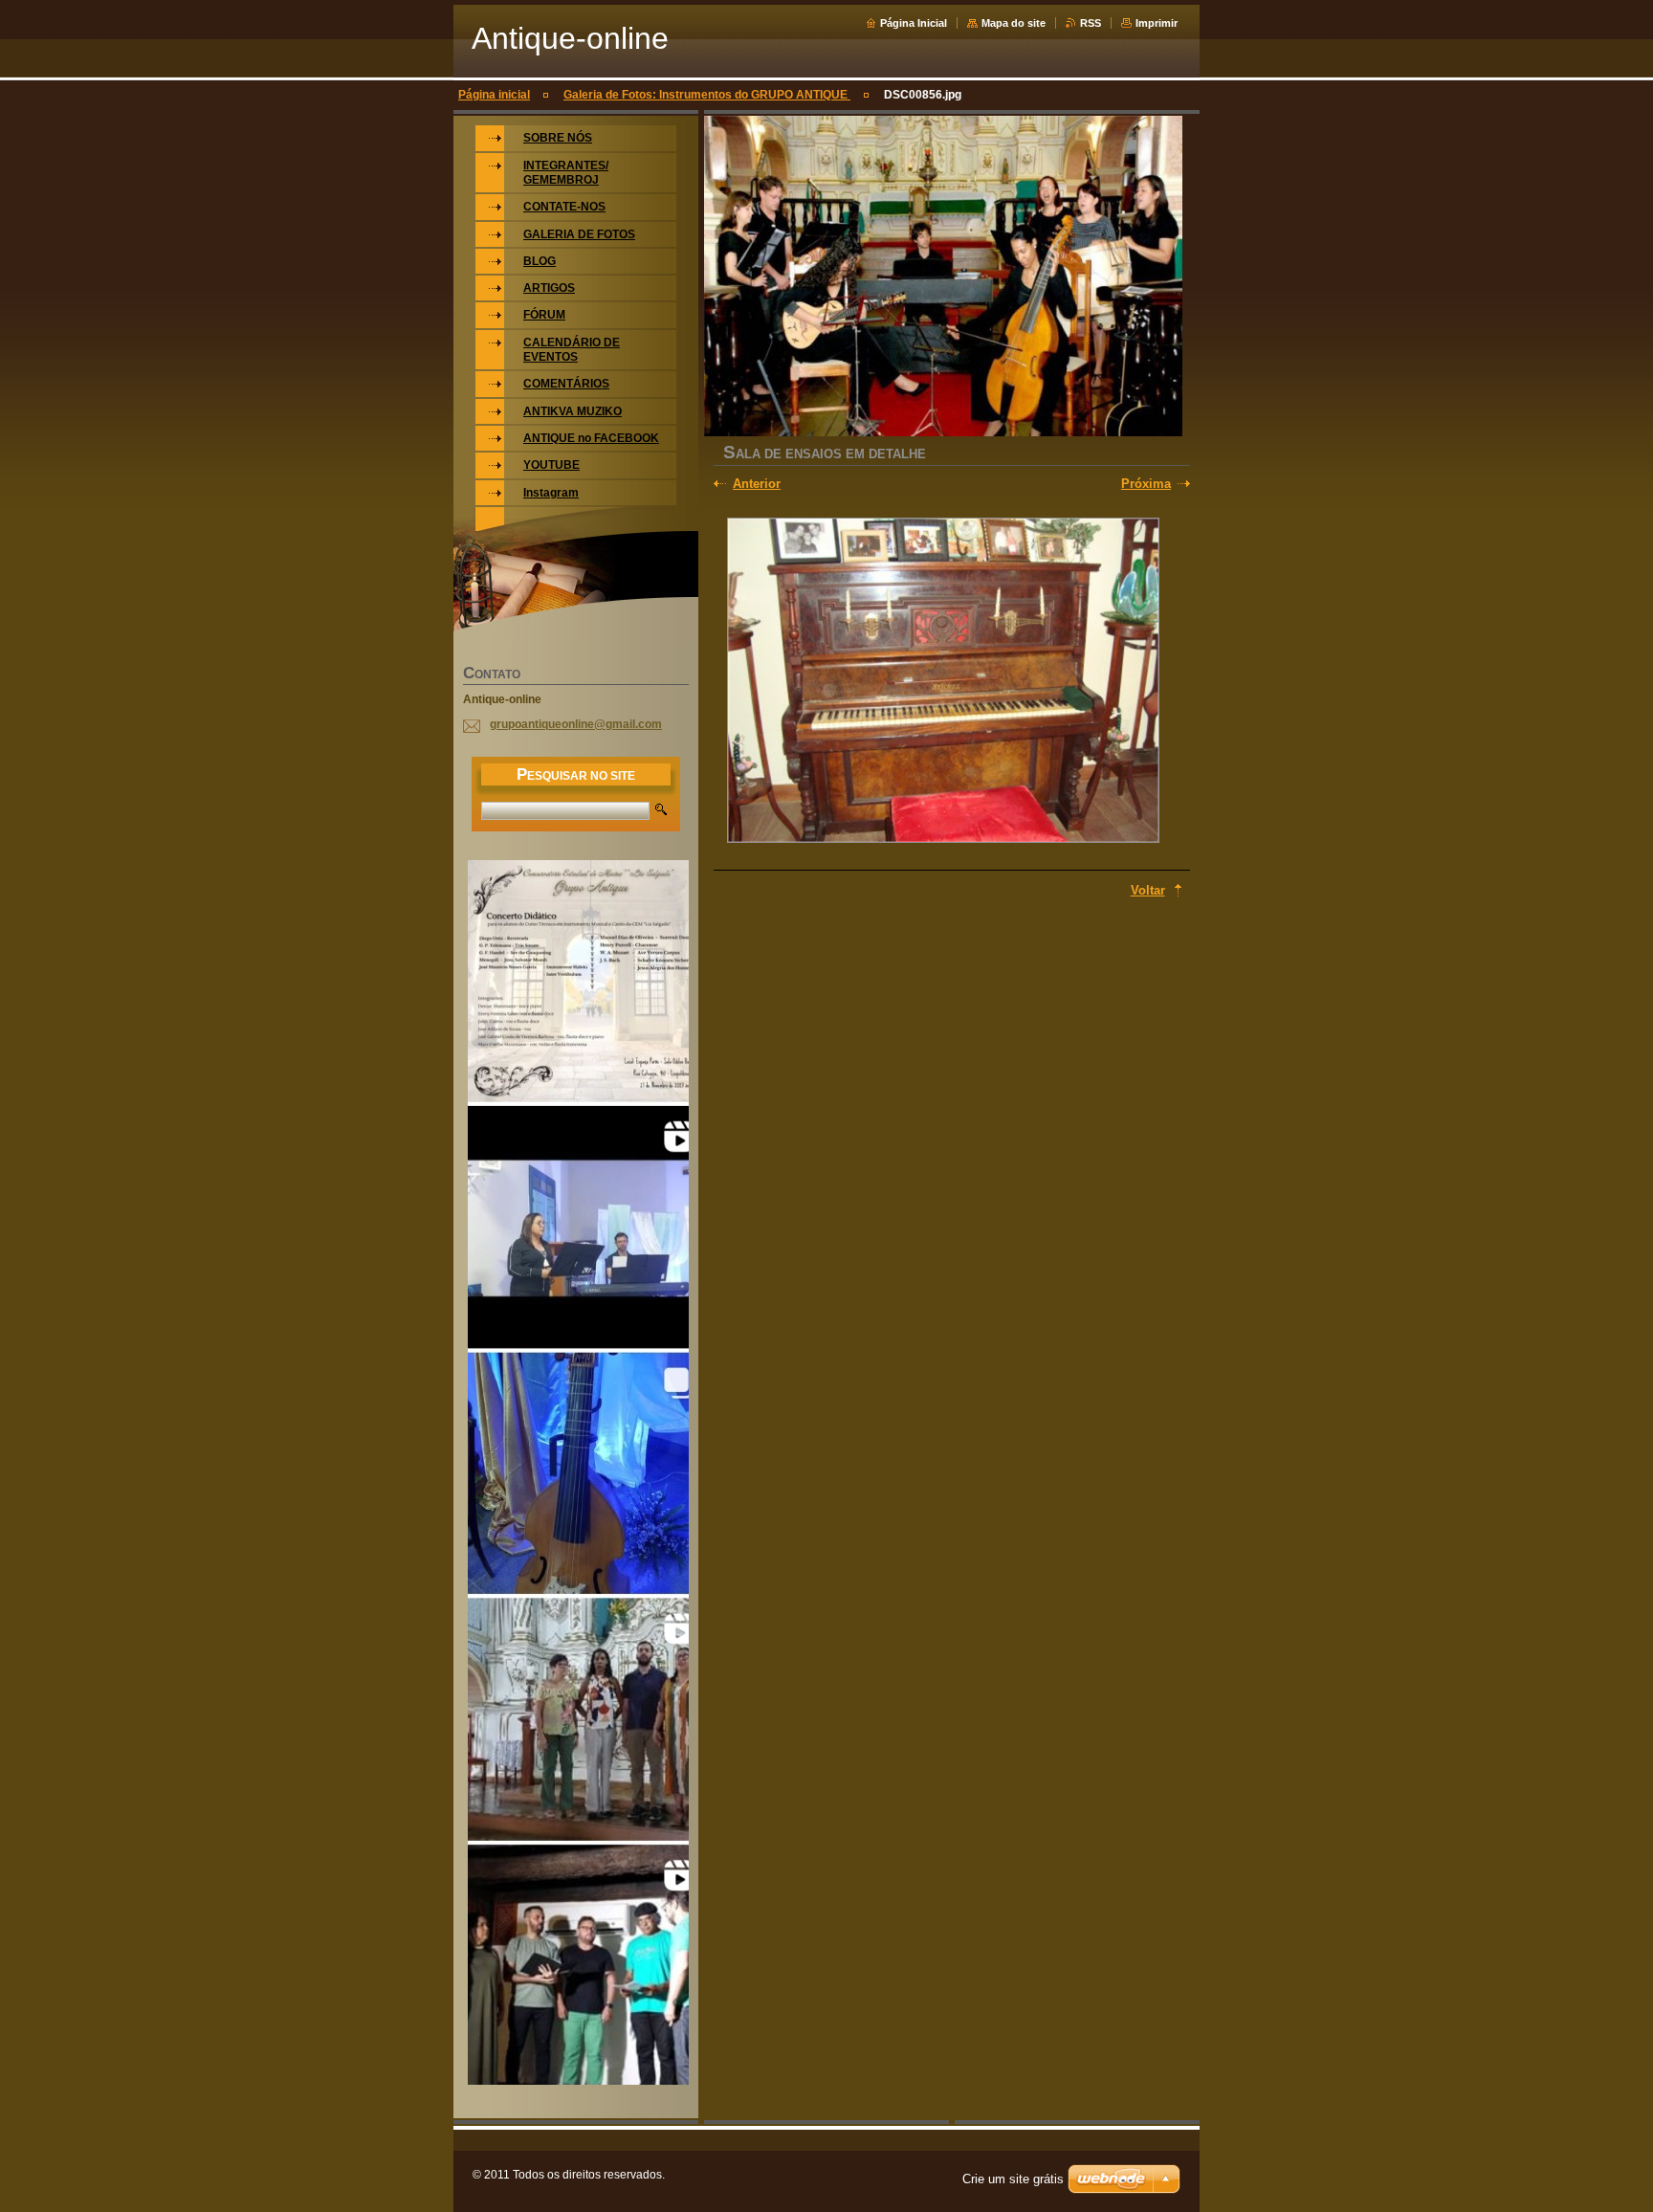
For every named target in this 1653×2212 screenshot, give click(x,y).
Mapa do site (1014, 23)
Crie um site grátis (1013, 2179)
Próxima (1146, 484)
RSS (1091, 23)
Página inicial (494, 95)
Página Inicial (914, 23)
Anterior (757, 484)
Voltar (1148, 890)
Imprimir (1157, 23)
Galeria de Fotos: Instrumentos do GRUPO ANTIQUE (707, 95)
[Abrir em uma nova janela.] (943, 682)
